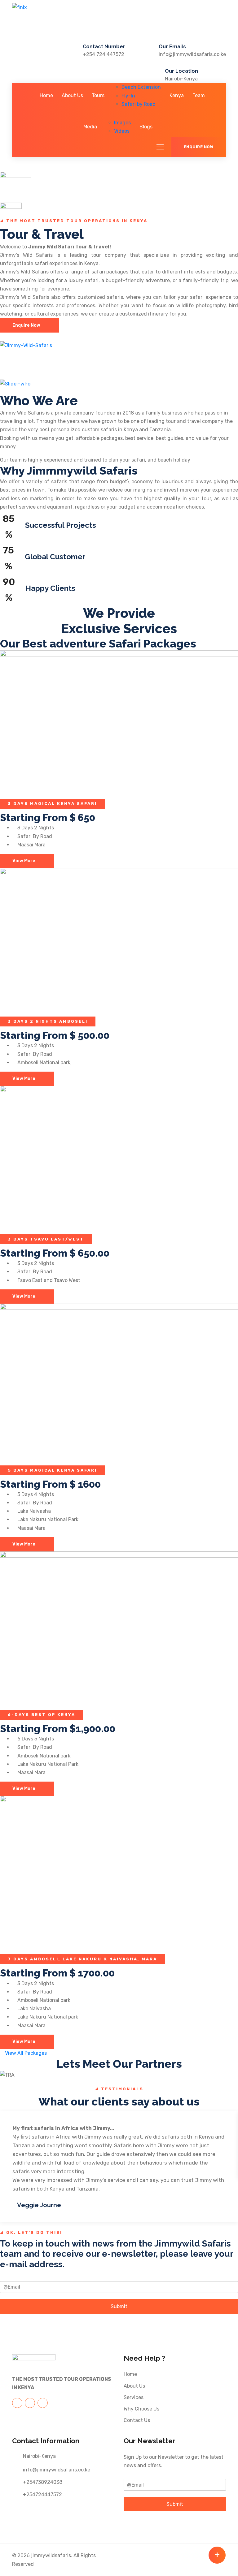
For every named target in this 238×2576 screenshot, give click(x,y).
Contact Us (137, 2420)
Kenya (177, 95)
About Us (72, 95)
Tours (98, 95)
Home (46, 95)
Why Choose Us (141, 2409)
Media (90, 127)
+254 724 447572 (104, 54)
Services (134, 2397)
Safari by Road (139, 104)
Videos (122, 131)
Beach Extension (141, 87)
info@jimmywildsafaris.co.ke (192, 54)
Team (199, 95)
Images (122, 123)
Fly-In (128, 96)
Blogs (146, 127)
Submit (119, 2306)
